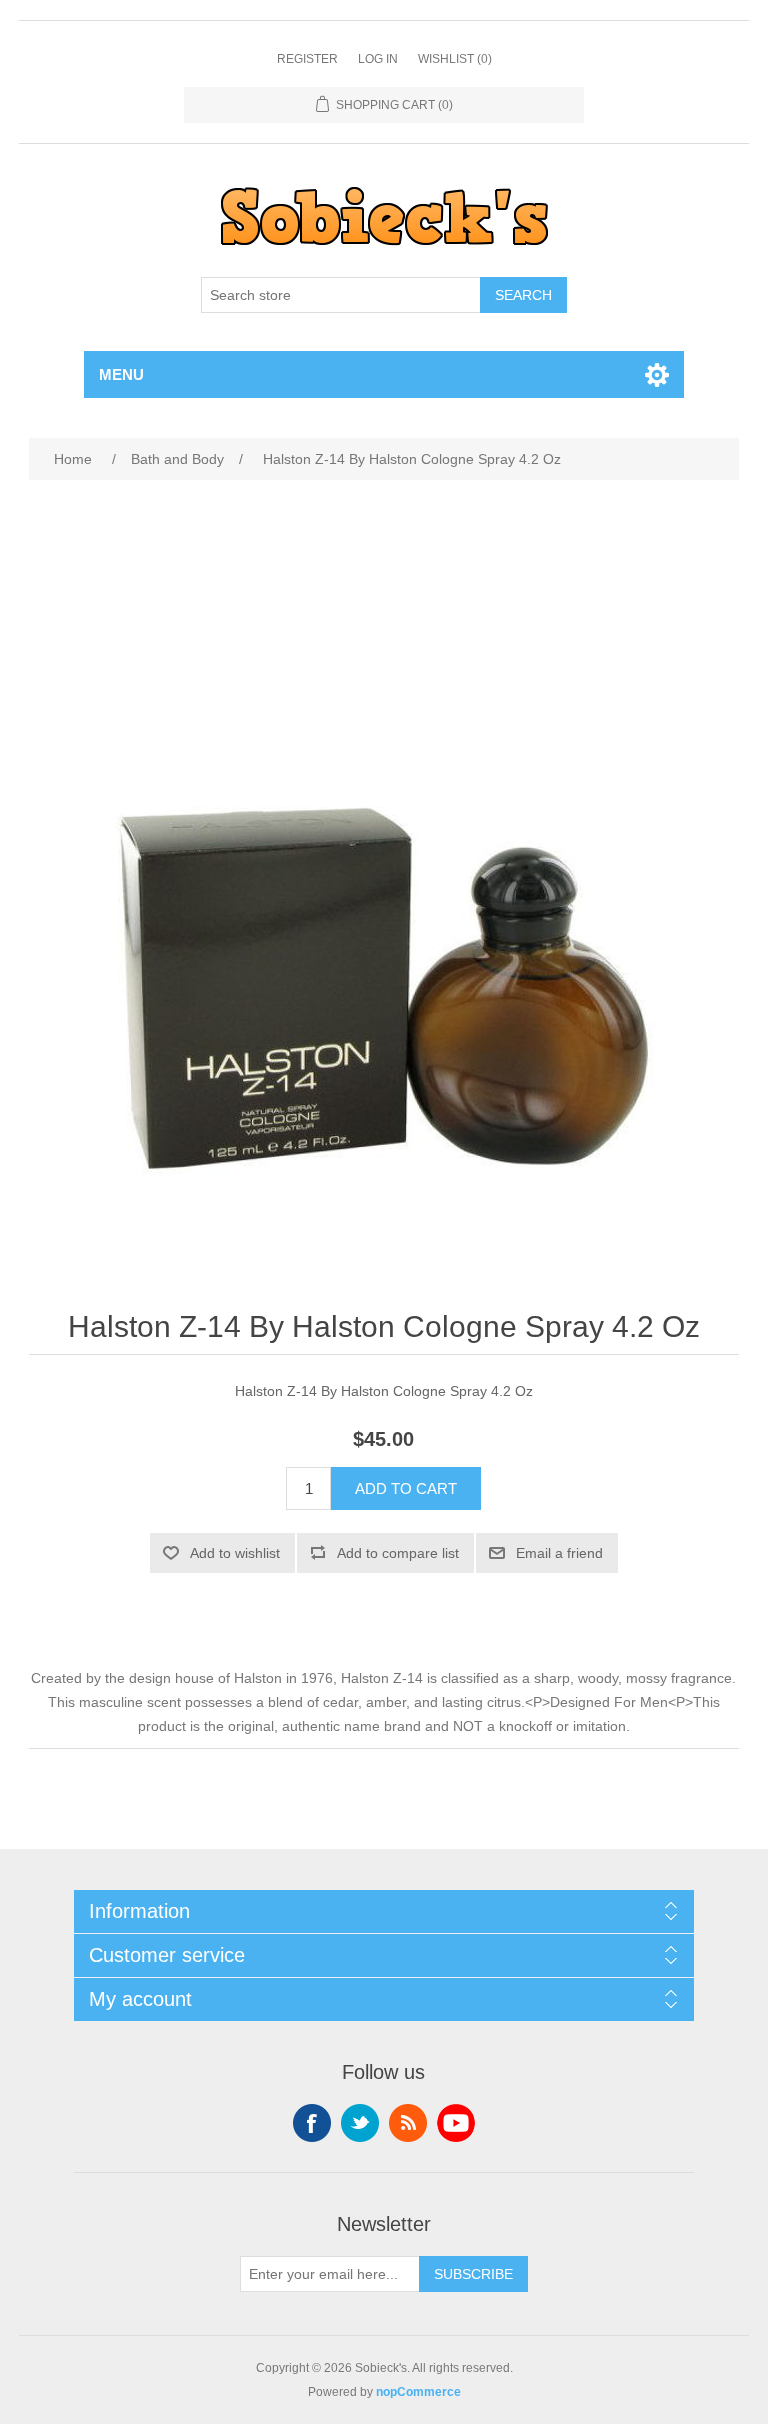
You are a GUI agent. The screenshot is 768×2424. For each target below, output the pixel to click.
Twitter (360, 2123)
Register (307, 59)
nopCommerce (418, 2392)
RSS (408, 2123)
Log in (378, 59)
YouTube (456, 2123)
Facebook (312, 2123)
